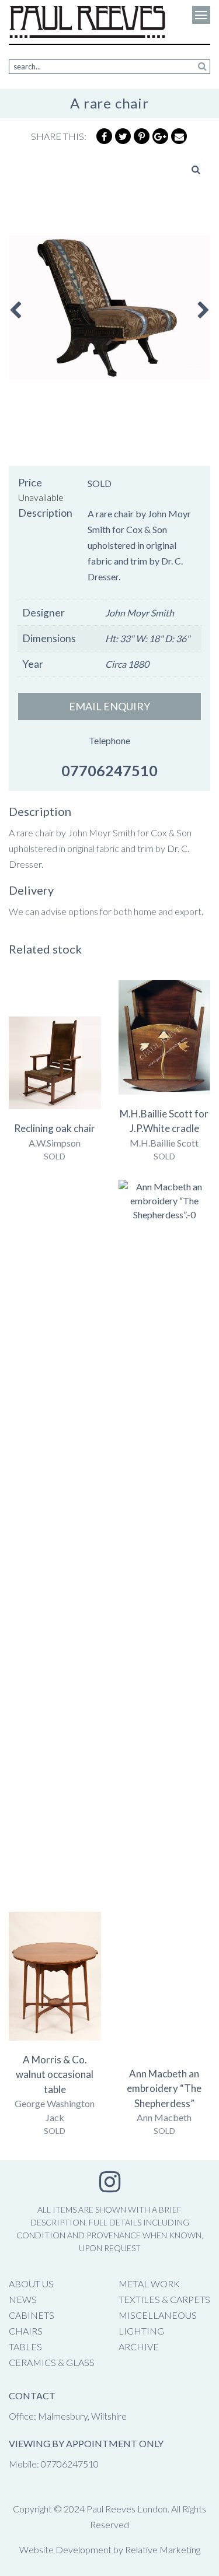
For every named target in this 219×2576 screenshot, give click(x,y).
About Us (31, 2284)
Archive (139, 2347)
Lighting (141, 2331)
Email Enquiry (109, 706)
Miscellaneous (158, 2315)
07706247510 (109, 770)
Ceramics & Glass (52, 2362)
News (23, 2299)
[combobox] (109, 67)
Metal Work (149, 2284)
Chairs (26, 2331)
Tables (25, 2347)
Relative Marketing (163, 2549)
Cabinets (32, 2315)
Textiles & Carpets (164, 2299)
